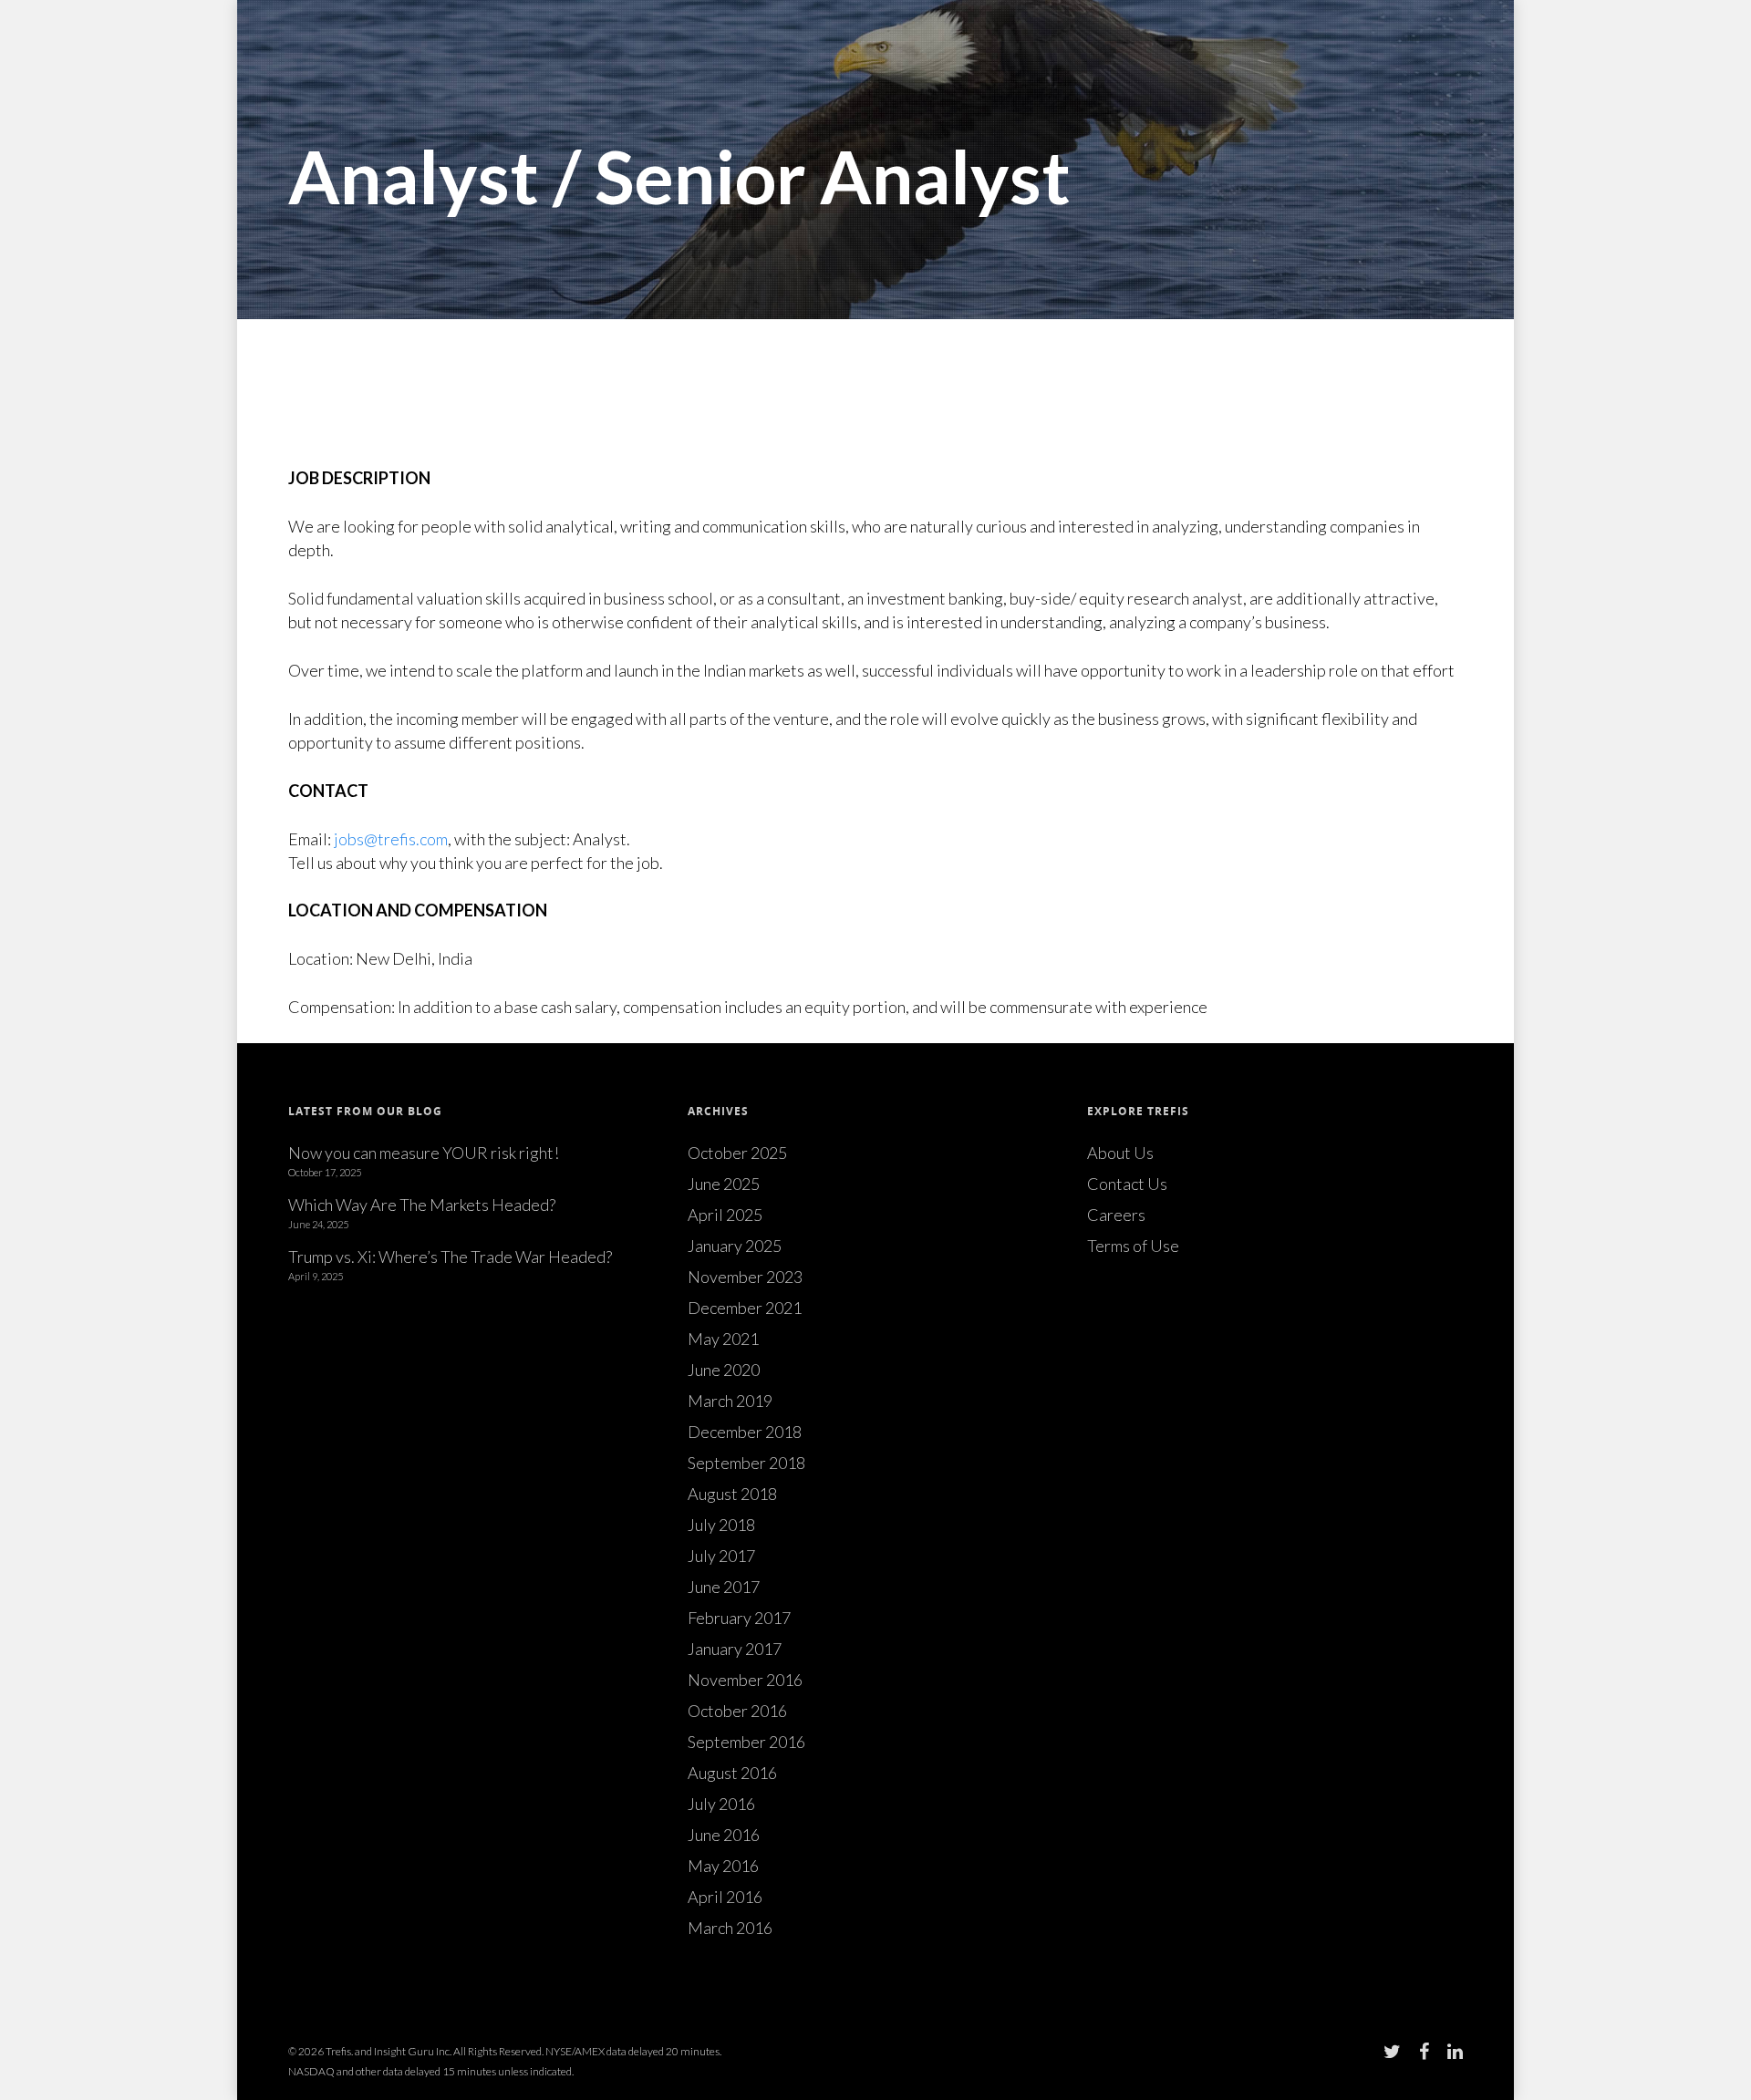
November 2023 (745, 1277)
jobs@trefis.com (391, 839)
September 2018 (746, 1463)
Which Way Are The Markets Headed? (422, 1205)
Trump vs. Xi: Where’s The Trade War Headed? (450, 1257)
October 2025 (737, 1153)
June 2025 (724, 1184)
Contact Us (1127, 1184)
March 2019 (730, 1401)
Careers (1116, 1215)
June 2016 (724, 1835)
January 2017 (735, 1649)
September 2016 (746, 1742)
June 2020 (724, 1370)
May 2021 (723, 1339)
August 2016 (732, 1773)
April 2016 (725, 1897)
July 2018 (721, 1525)
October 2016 (737, 1711)
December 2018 (745, 1432)
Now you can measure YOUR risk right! (424, 1153)
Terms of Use (1133, 1246)
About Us (1120, 1153)
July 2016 (721, 1804)
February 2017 (739, 1618)
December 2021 (745, 1308)
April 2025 (725, 1215)
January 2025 (735, 1246)
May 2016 (723, 1866)
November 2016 (745, 1680)
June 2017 (724, 1587)
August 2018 (732, 1494)
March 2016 (730, 1928)
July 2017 (721, 1556)
